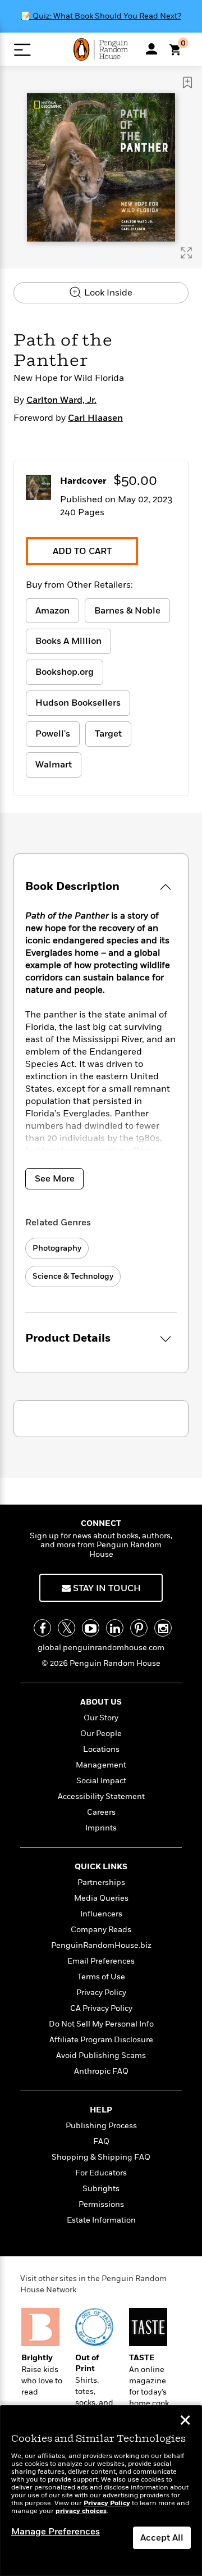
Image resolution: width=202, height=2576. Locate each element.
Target (108, 734)
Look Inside (107, 293)
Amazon (52, 611)
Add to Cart (82, 551)
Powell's (53, 734)
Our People (101, 1734)
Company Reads (101, 1930)
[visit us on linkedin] (115, 1628)
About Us (101, 1702)
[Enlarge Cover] (186, 253)
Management (101, 1765)
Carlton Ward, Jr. (61, 400)
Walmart (54, 765)
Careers (101, 1812)
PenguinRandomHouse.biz (101, 1945)
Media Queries (101, 1898)
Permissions (101, 2204)
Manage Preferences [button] (56, 2532)
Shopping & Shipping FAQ (101, 2157)
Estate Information (101, 2220)
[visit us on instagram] (163, 1628)
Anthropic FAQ (101, 2071)
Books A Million (68, 641)
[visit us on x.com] (66, 1628)
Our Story (101, 1718)
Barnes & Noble (127, 611)
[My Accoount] (151, 49)
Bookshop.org (65, 672)
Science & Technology (73, 1276)
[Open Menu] (22, 50)
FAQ (101, 2141)
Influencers (101, 1914)
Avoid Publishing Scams (101, 2055)
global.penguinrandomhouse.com (101, 1648)
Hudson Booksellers (78, 703)
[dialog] (101, 2491)
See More (55, 1179)
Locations (101, 1749)
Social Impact (101, 1781)
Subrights (101, 2189)
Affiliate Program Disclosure (101, 2040)
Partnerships (101, 1882)
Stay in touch (106, 1588)
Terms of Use (101, 1977)
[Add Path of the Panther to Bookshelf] (187, 83)
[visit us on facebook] (42, 1628)
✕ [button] (185, 2421)
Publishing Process (101, 2126)
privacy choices (81, 2511)
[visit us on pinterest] (139, 1628)
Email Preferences (101, 1961)
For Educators (101, 2173)
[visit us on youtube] (91, 1628)
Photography (57, 1248)
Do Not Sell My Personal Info (101, 2024)
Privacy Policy (101, 1993)
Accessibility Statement (101, 1796)
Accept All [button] (162, 2538)
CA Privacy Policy (101, 2008)
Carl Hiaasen (95, 418)
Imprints (101, 1828)
